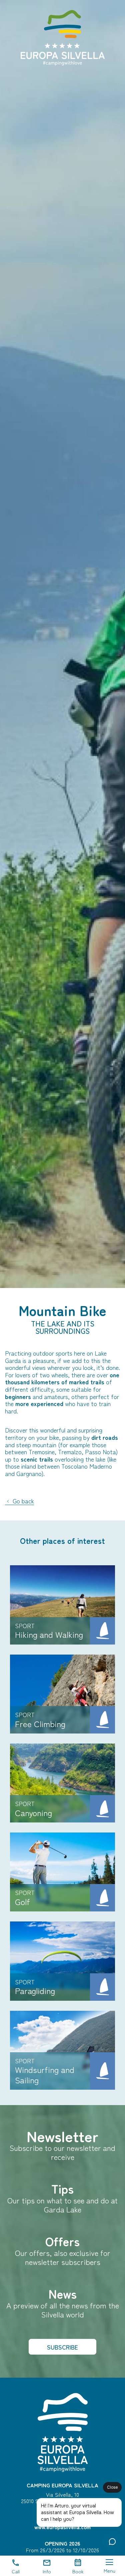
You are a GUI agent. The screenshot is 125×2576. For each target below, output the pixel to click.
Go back (22, 1501)
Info (47, 2571)
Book (78, 2571)
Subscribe (62, 2347)
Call (16, 2571)
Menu (109, 2570)
